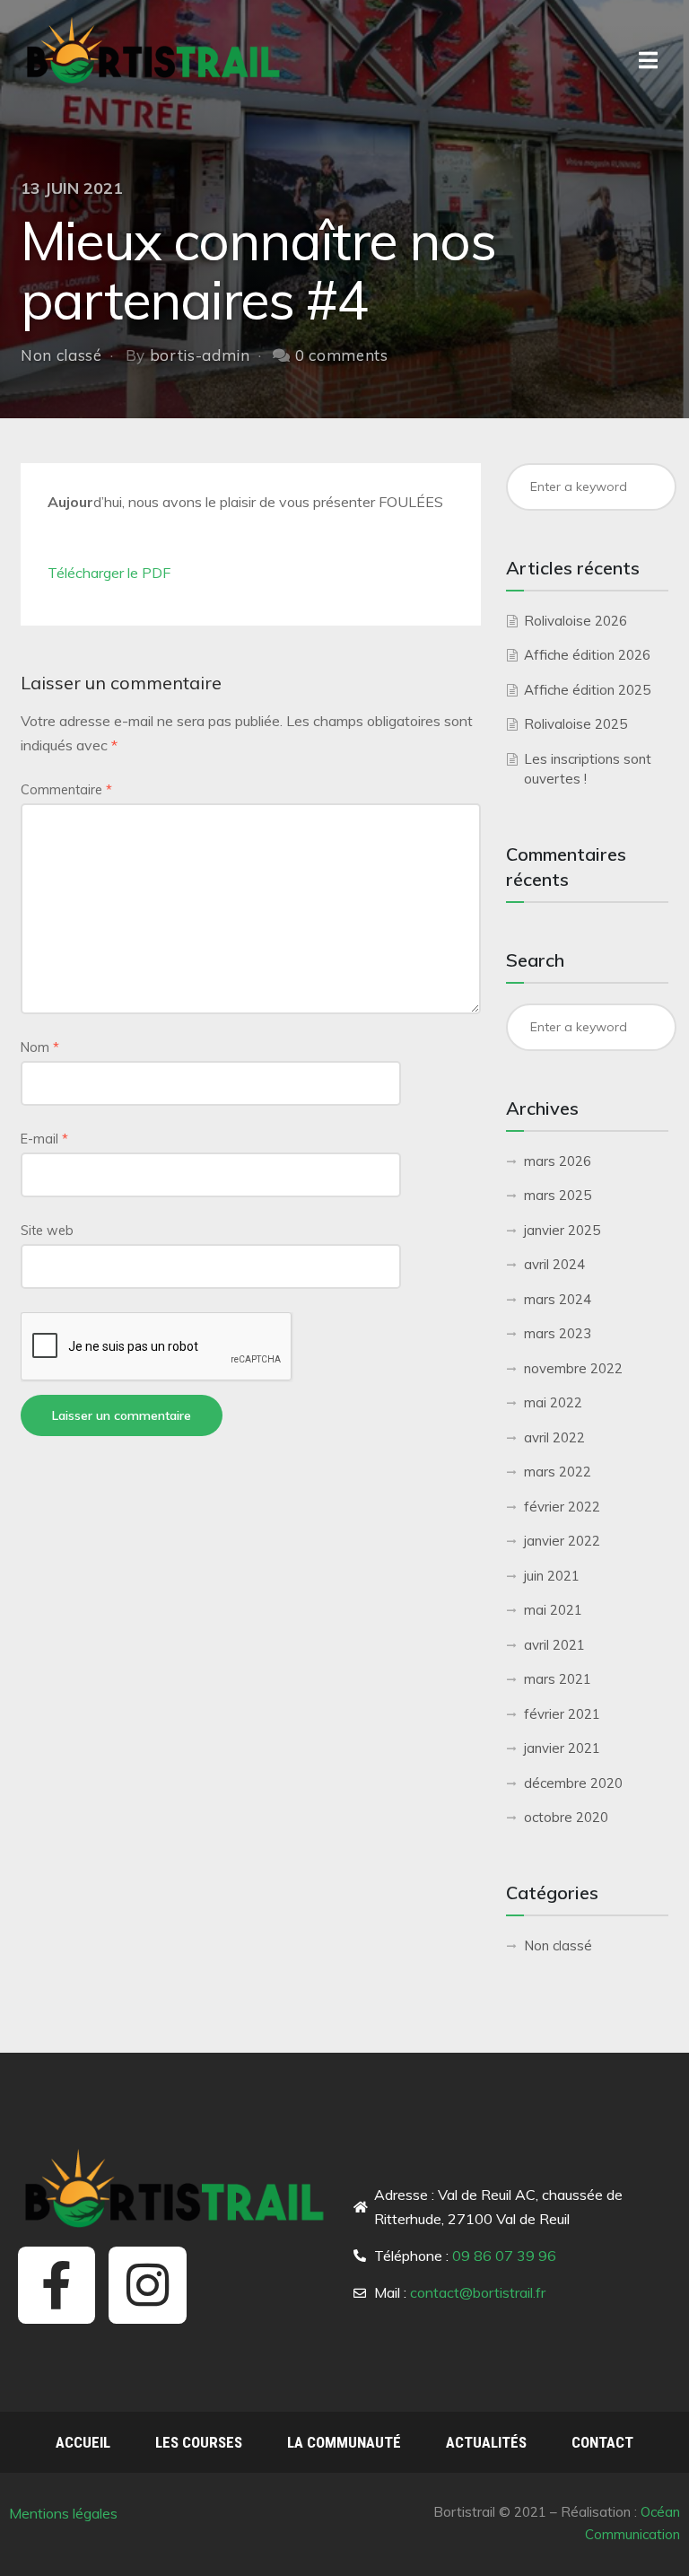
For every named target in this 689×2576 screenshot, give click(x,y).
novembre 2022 (573, 1368)
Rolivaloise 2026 (576, 621)
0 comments (342, 355)
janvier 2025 (562, 1230)
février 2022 (562, 1507)
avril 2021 (554, 1645)
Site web (47, 1231)
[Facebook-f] (57, 2285)
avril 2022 (554, 1437)
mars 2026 (558, 1161)
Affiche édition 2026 (587, 655)
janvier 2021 (562, 1748)
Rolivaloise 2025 (576, 724)
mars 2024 (558, 1299)
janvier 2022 (562, 1541)
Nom (40, 1047)
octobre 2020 (566, 1817)
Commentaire (66, 790)
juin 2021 (552, 1576)
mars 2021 (558, 1679)
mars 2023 (558, 1333)
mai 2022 (553, 1402)
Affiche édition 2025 (587, 690)
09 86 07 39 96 (504, 2256)
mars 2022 (558, 1472)
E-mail (44, 1139)
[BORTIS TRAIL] (155, 50)
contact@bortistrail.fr (478, 2292)
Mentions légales (65, 2513)
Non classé (61, 355)
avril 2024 (554, 1264)
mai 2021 (553, 1610)
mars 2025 (558, 1195)
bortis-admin (200, 355)
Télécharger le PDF (109, 573)
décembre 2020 (573, 1783)
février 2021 (562, 1714)
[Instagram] (147, 2285)
